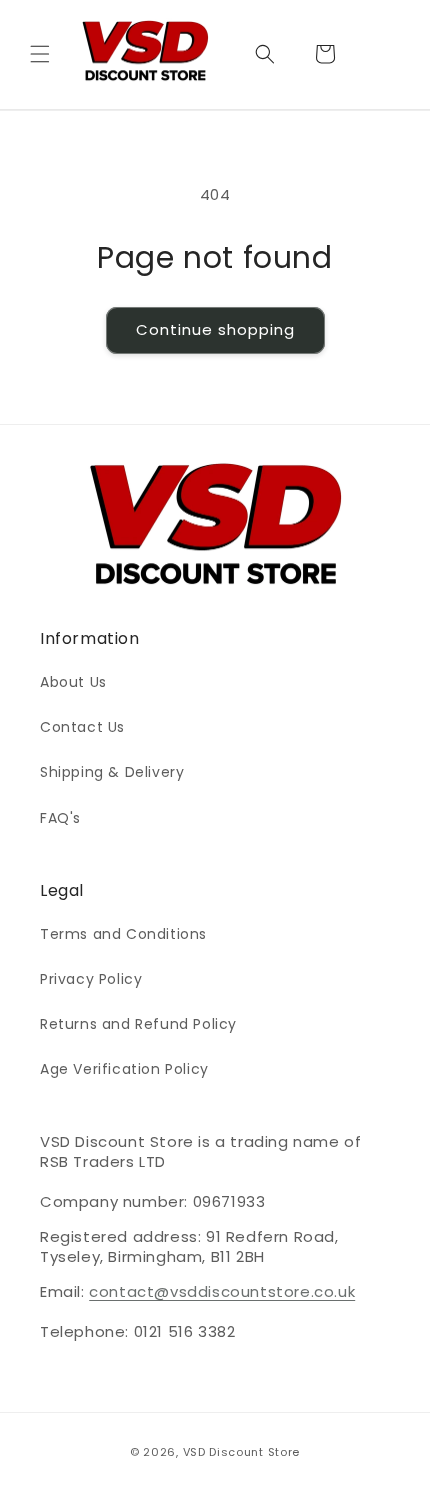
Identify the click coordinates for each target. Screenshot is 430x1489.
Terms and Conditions (123, 934)
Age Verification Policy (124, 1069)
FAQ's (60, 818)
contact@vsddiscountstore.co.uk (222, 1291)
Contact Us (82, 727)
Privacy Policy (91, 979)
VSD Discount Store (242, 1452)
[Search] (265, 54)
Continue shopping (215, 329)
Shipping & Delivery (112, 772)
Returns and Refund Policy (138, 1024)
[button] (40, 54)
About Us (73, 682)
